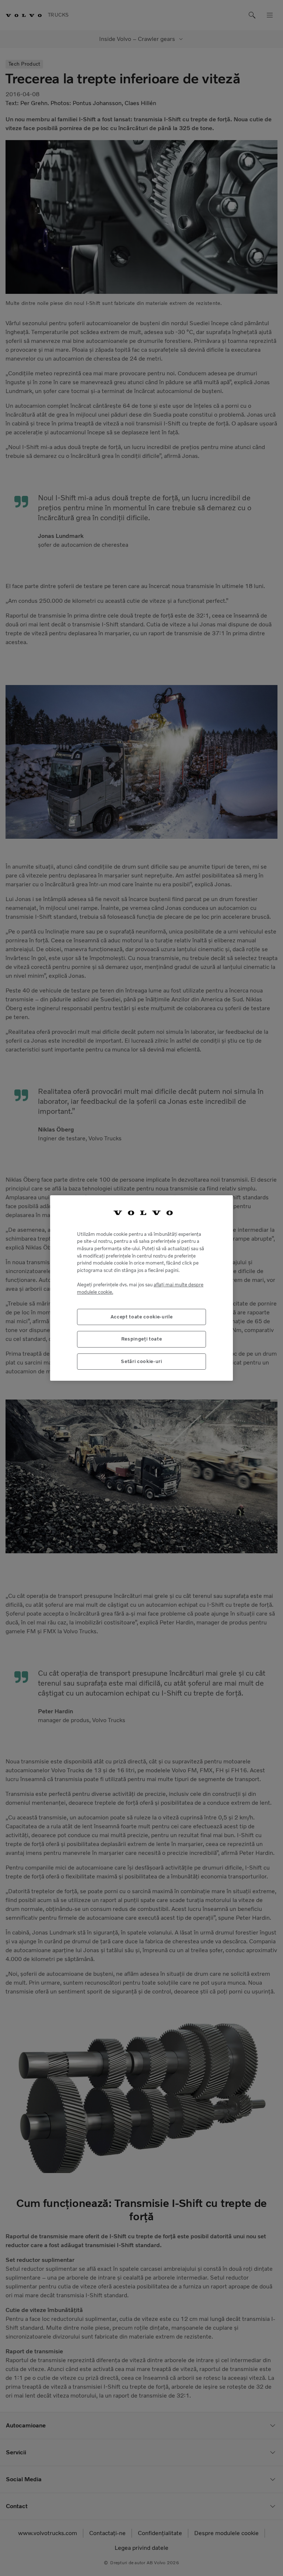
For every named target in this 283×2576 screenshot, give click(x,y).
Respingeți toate (142, 1339)
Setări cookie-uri (141, 1361)
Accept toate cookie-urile (141, 1317)
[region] (141, 1288)
